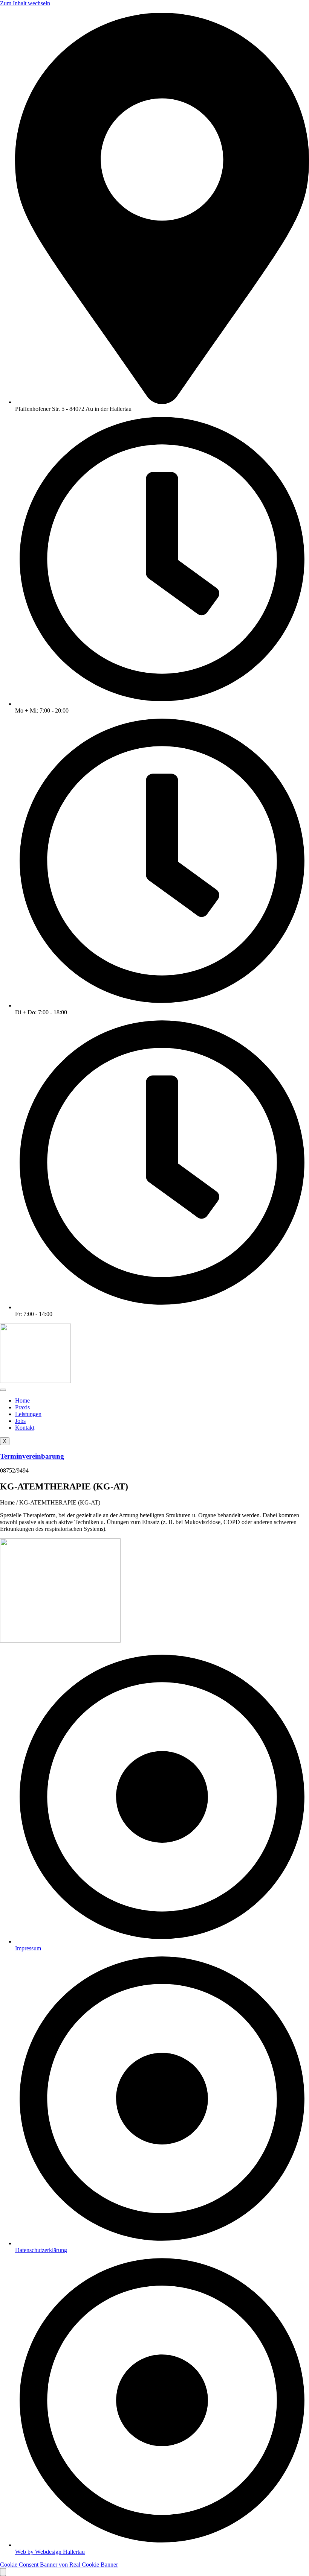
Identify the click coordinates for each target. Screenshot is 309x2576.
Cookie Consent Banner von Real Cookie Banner (59, 2565)
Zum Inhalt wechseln (25, 3)
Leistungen (28, 1414)
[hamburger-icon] (3, 1390)
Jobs (20, 1421)
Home (22, 1400)
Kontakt (25, 1428)
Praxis (22, 1407)
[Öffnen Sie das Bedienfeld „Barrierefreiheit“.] (3, 2572)
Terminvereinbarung (32, 1456)
